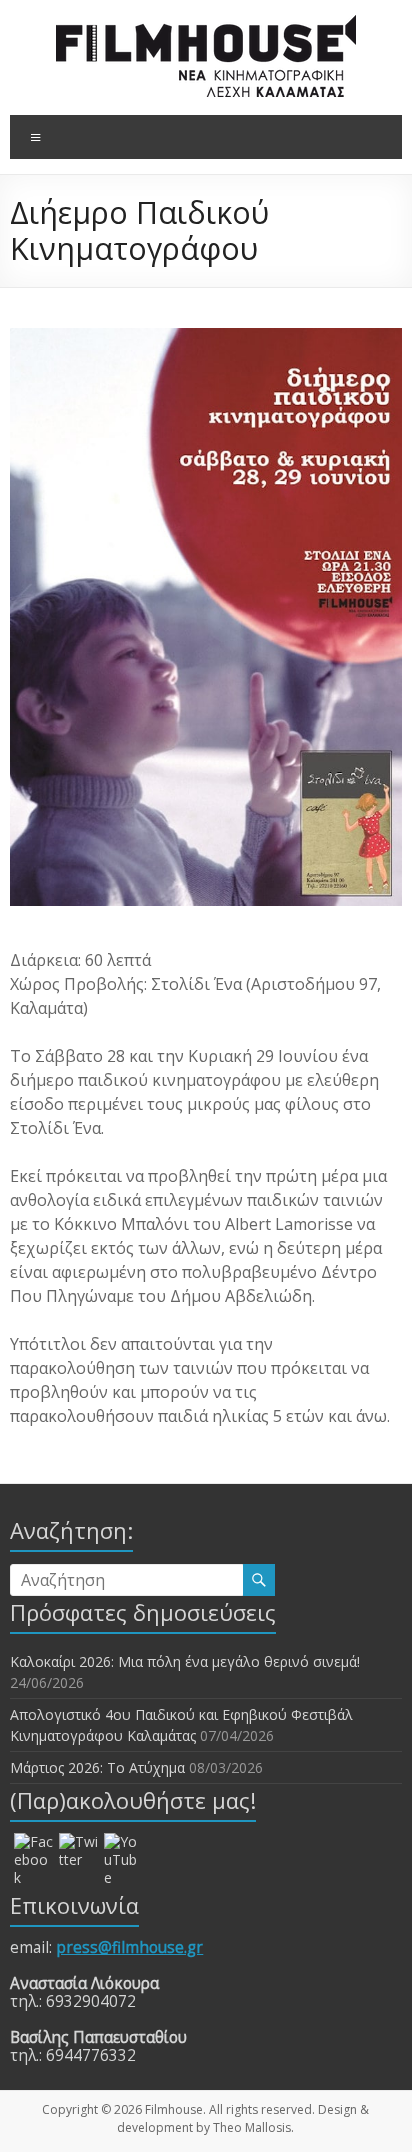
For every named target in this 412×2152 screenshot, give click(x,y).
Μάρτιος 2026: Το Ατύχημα (97, 1767)
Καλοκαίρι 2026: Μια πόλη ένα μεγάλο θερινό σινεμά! (185, 1661)
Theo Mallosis (252, 2127)
